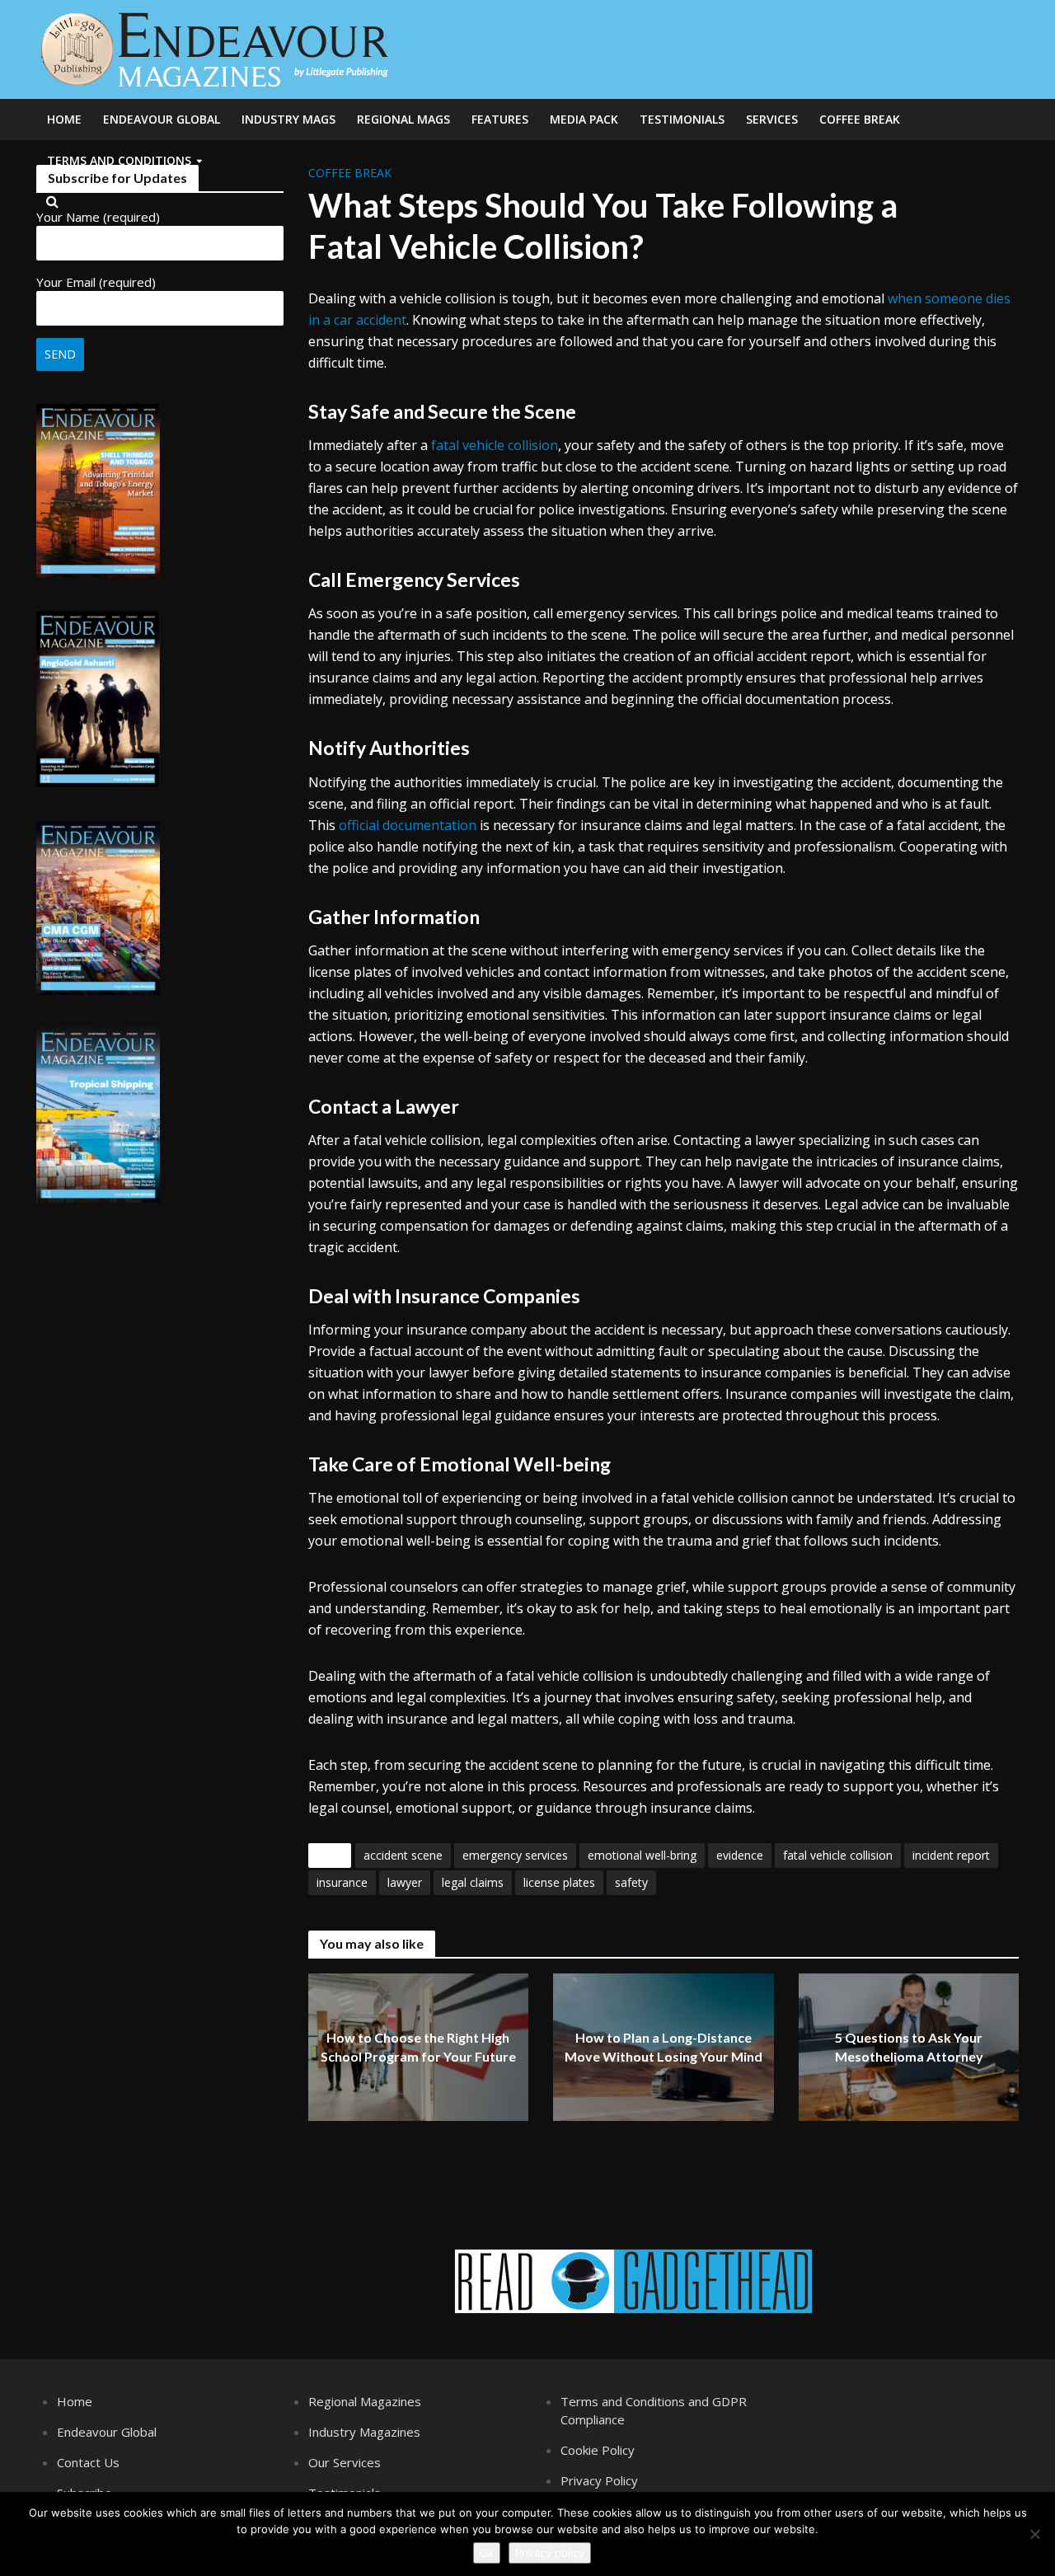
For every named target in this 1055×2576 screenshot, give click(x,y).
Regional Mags (403, 119)
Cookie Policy (598, 2450)
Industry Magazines (364, 2432)
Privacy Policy (599, 2480)
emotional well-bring (642, 1855)
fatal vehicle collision (495, 445)
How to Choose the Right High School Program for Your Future (418, 2048)
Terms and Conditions (119, 160)
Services (772, 119)
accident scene (403, 1855)
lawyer (405, 1882)
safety (631, 1882)
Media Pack (584, 119)
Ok (487, 2553)
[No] (1034, 2534)
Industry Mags (288, 119)
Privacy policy (550, 2553)
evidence (740, 1855)
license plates (559, 1882)
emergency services (515, 1855)
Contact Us (88, 2462)
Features (500, 119)
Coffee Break (860, 119)
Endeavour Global (162, 119)
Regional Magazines (365, 2401)
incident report (951, 1855)
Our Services (345, 2462)
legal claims (473, 1882)
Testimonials (682, 119)
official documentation (408, 825)
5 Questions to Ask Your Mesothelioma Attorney (909, 2048)
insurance (342, 1882)
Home (64, 119)
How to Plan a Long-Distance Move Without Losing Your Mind (663, 2048)
